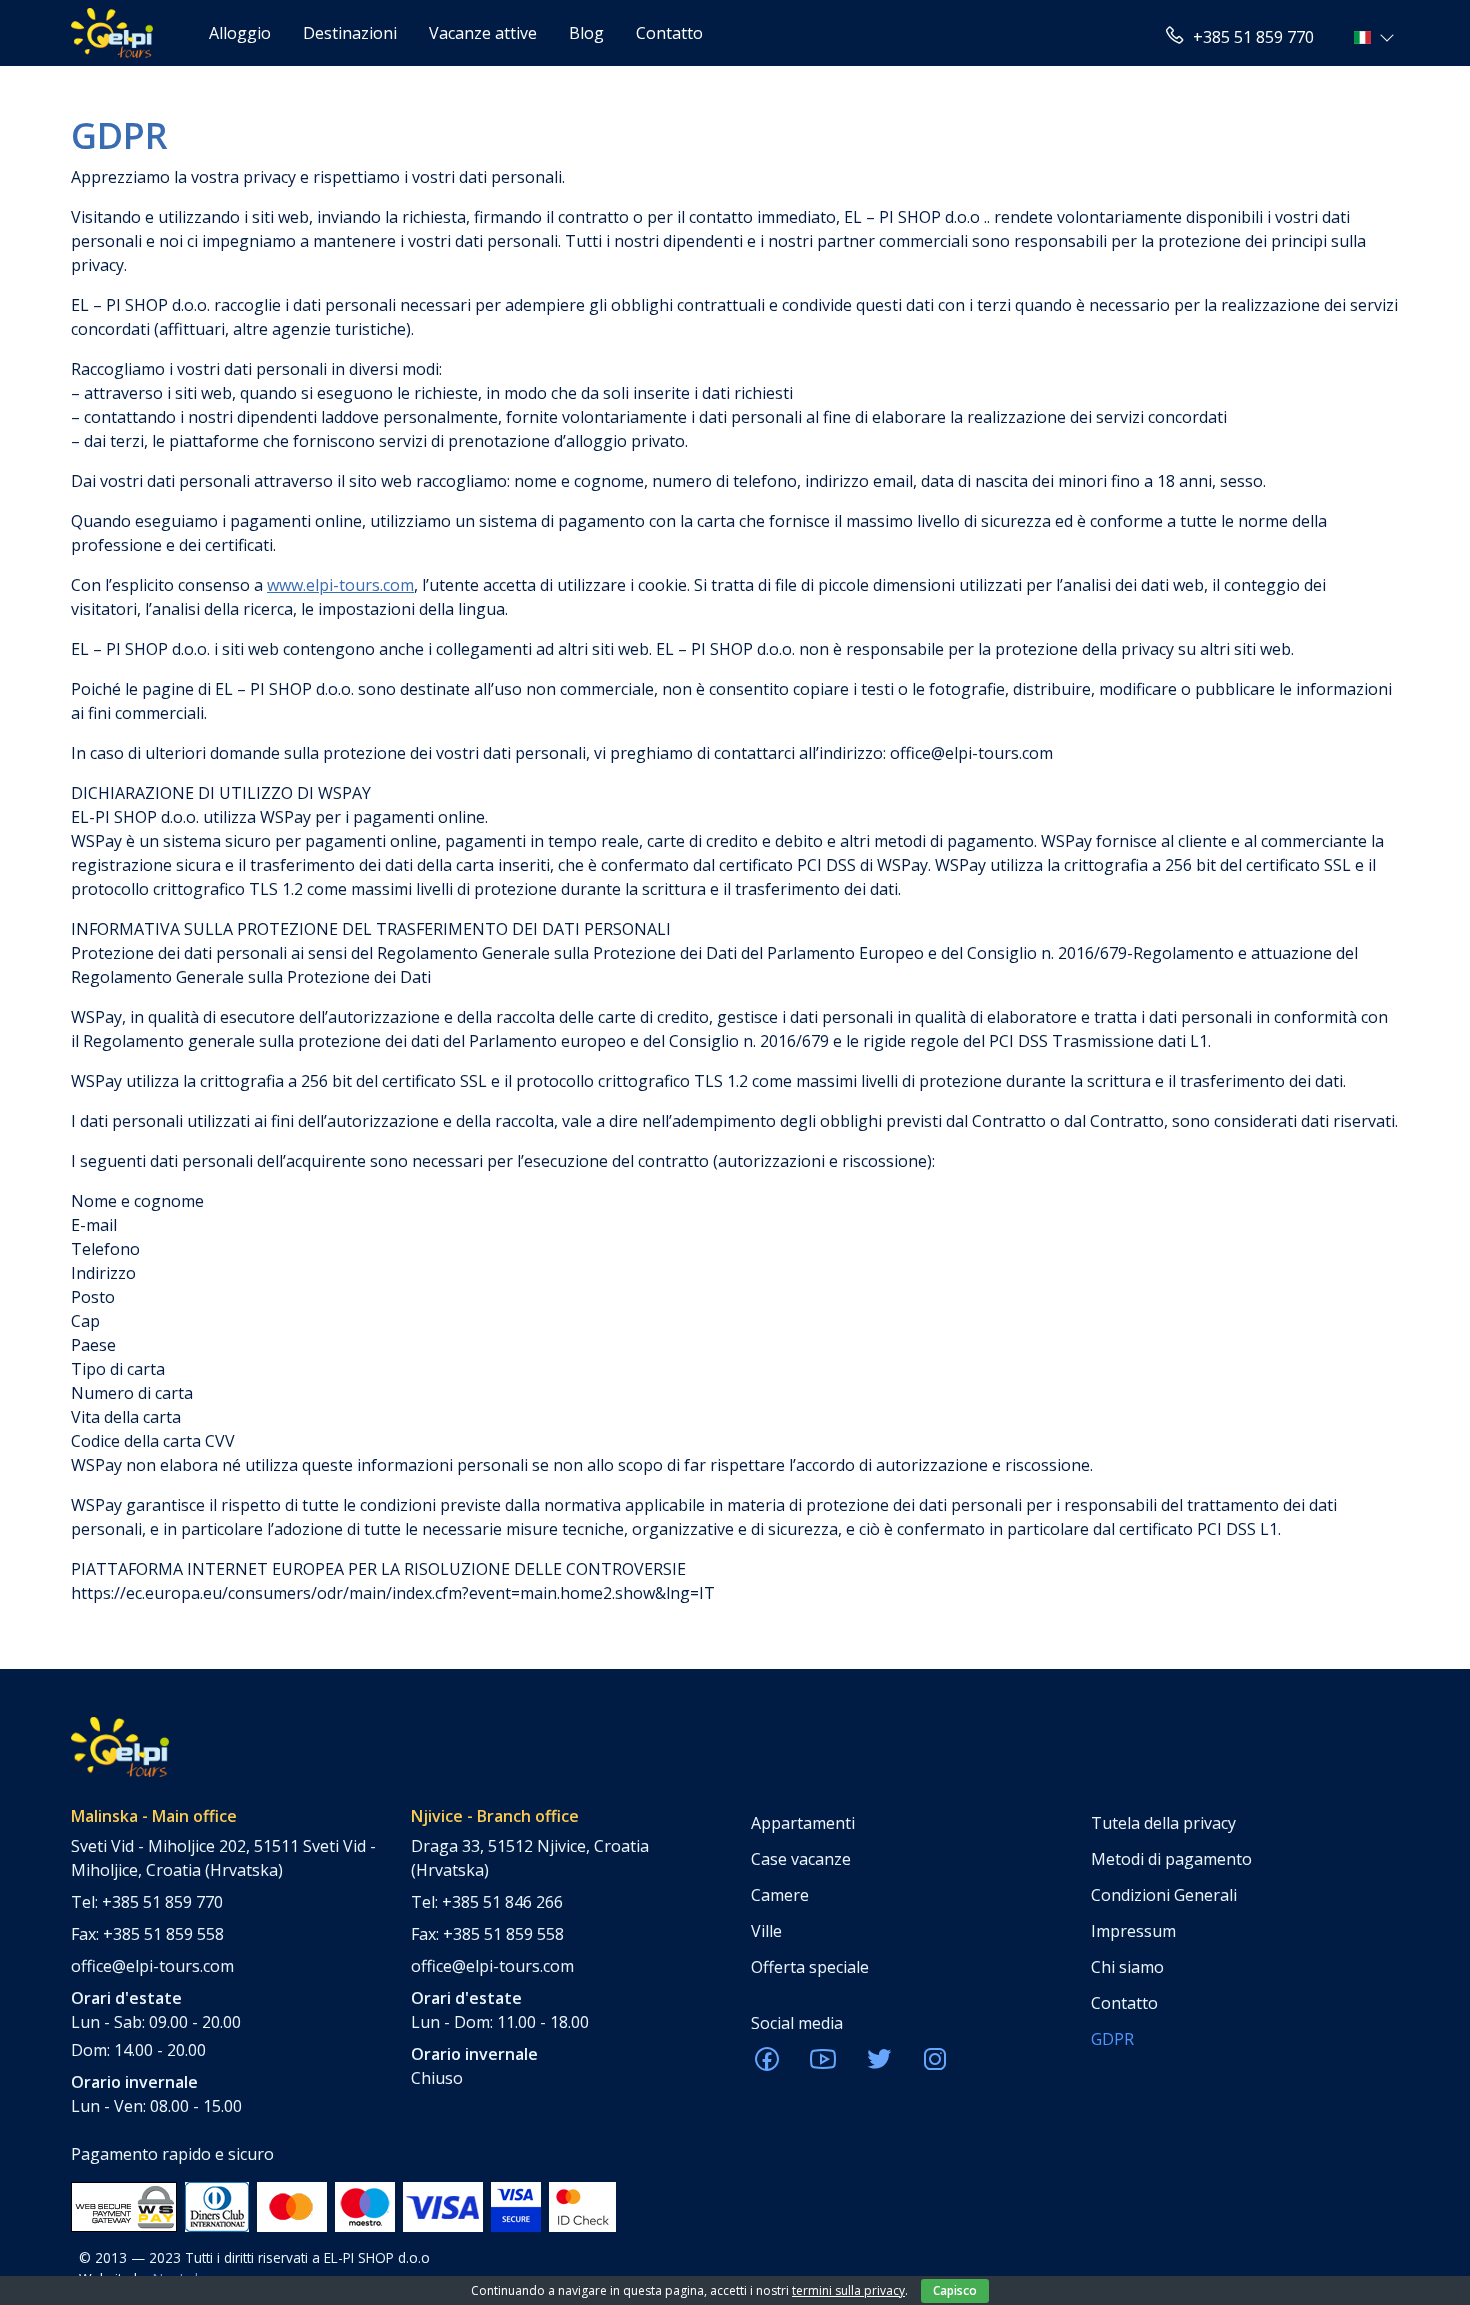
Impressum (1133, 1931)
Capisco (955, 2290)
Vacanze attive (483, 33)
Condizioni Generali (1164, 1895)
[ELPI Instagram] (935, 2065)
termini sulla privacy (848, 2290)
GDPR (1112, 2039)
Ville (766, 1931)
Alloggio (240, 33)
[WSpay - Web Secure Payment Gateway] (124, 2206)
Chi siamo (1127, 1967)
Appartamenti (803, 1823)
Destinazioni (350, 33)
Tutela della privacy (1163, 1823)
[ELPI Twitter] (879, 2065)
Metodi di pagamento (1171, 1859)
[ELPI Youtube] (823, 2065)
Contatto (669, 33)
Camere (780, 1895)
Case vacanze (801, 1859)
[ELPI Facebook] (767, 2065)
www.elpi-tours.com (340, 585)
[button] (1376, 37)
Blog (586, 33)
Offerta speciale (810, 1967)
